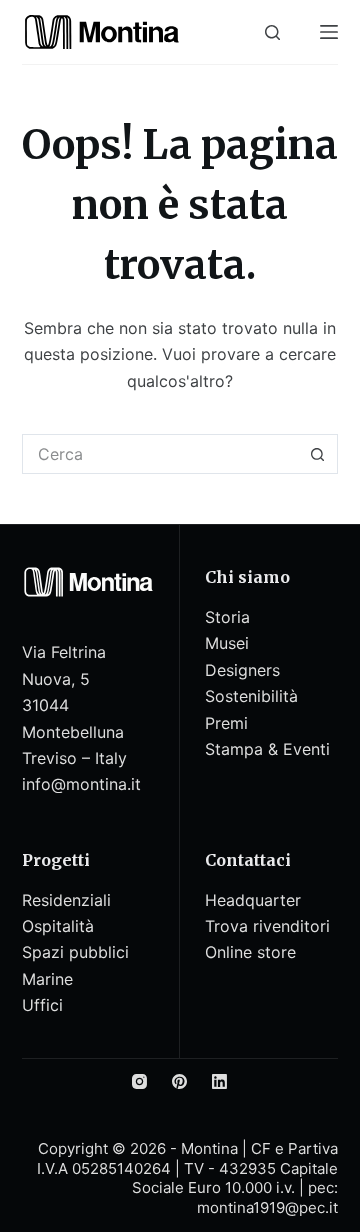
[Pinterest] (179, 1081)
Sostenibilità (251, 696)
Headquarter (253, 900)
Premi (226, 723)
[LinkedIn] (219, 1081)
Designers (242, 670)
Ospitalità (58, 926)
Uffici (42, 1005)
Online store (250, 952)
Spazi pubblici (75, 952)
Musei (227, 643)
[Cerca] (272, 32)
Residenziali (66, 900)
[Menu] (329, 32)
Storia (227, 617)
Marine (47, 979)
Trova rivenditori (267, 926)
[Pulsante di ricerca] (318, 454)
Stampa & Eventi (267, 749)
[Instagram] (139, 1081)
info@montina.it (81, 784)
